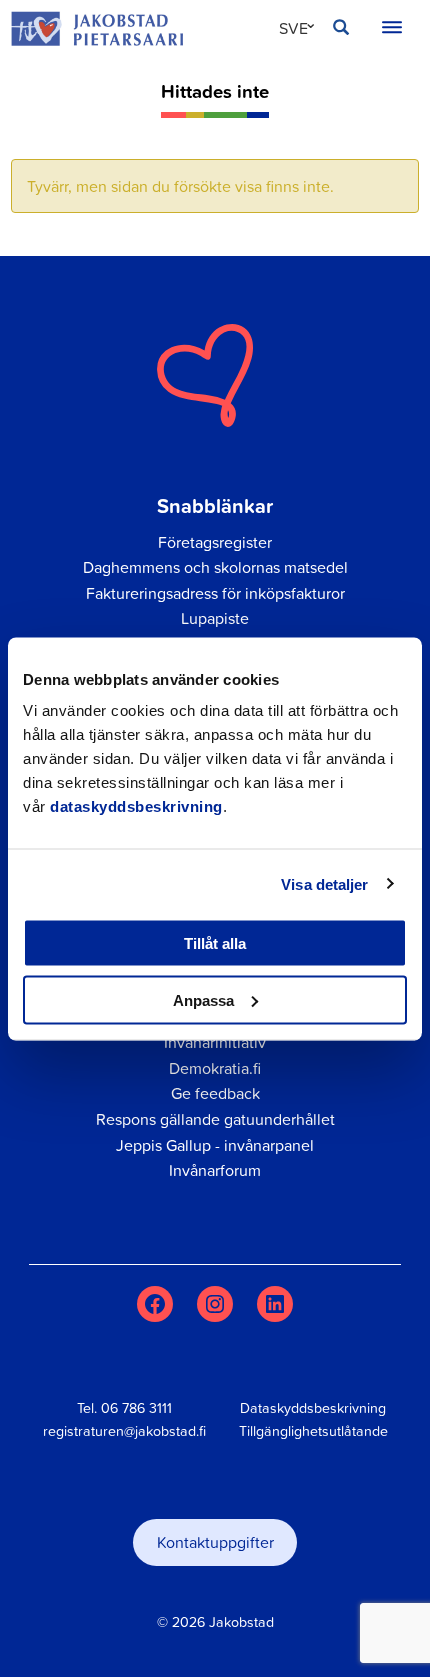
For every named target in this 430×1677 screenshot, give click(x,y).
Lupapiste (215, 618)
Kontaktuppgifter (215, 1542)
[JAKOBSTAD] (97, 28)
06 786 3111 (136, 1408)
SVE (293, 28)
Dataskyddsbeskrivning (313, 1408)
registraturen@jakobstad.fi (124, 1431)
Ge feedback (215, 1093)
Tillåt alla (215, 943)
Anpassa (203, 999)
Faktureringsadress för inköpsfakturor (215, 593)
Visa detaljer (324, 883)
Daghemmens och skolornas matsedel (215, 567)
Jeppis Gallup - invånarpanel (215, 1145)
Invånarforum (215, 1170)
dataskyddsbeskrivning (136, 806)
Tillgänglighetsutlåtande (313, 1431)
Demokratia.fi (215, 1068)
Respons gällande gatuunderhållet (215, 1119)
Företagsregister (215, 542)
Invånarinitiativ (215, 1042)
